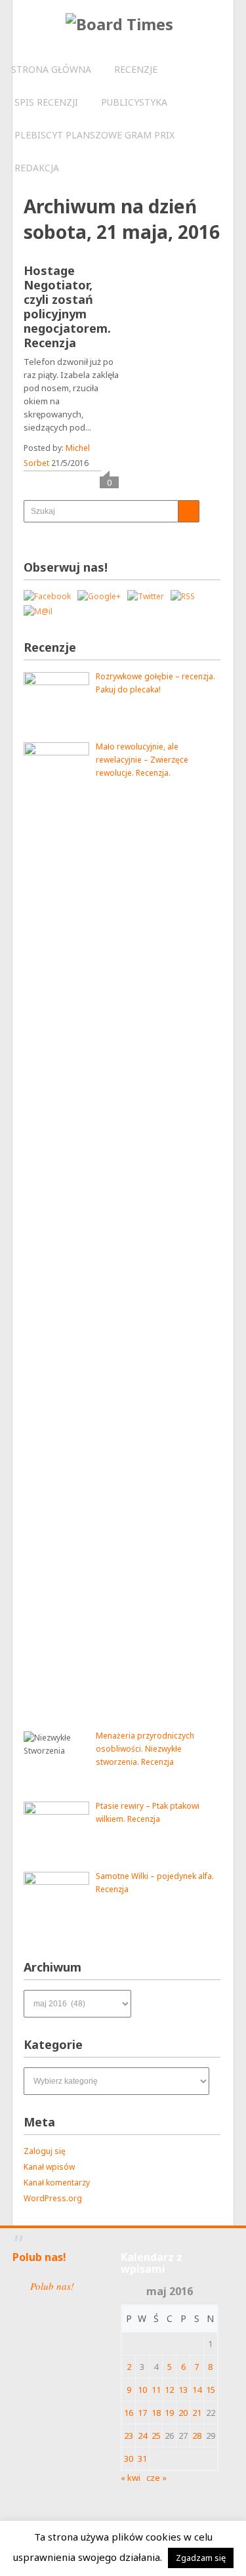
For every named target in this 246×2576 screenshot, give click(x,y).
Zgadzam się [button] (201, 2558)
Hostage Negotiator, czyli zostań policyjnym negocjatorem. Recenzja (67, 306)
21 (197, 2413)
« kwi (131, 2478)
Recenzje (136, 69)
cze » (156, 2478)
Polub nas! (39, 2257)
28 (197, 2436)
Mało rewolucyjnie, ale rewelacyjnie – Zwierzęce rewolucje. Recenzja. (142, 760)
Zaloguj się (45, 2151)
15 (211, 2390)
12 (169, 2390)
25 (156, 2436)
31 (142, 2459)
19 (169, 2413)
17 (142, 2413)
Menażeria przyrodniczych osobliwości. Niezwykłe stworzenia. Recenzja (145, 1749)
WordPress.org (53, 2198)
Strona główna (51, 69)
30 (129, 2459)
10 (142, 2390)
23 (129, 2436)
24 (142, 2436)
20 (183, 2413)
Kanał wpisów (49, 2167)
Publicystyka (134, 102)
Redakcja (37, 168)
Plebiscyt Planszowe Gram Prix (94, 135)
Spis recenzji (46, 102)
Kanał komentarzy (57, 2183)
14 (197, 2390)
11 (156, 2390)
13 (183, 2390)
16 (129, 2413)
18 (156, 2413)
